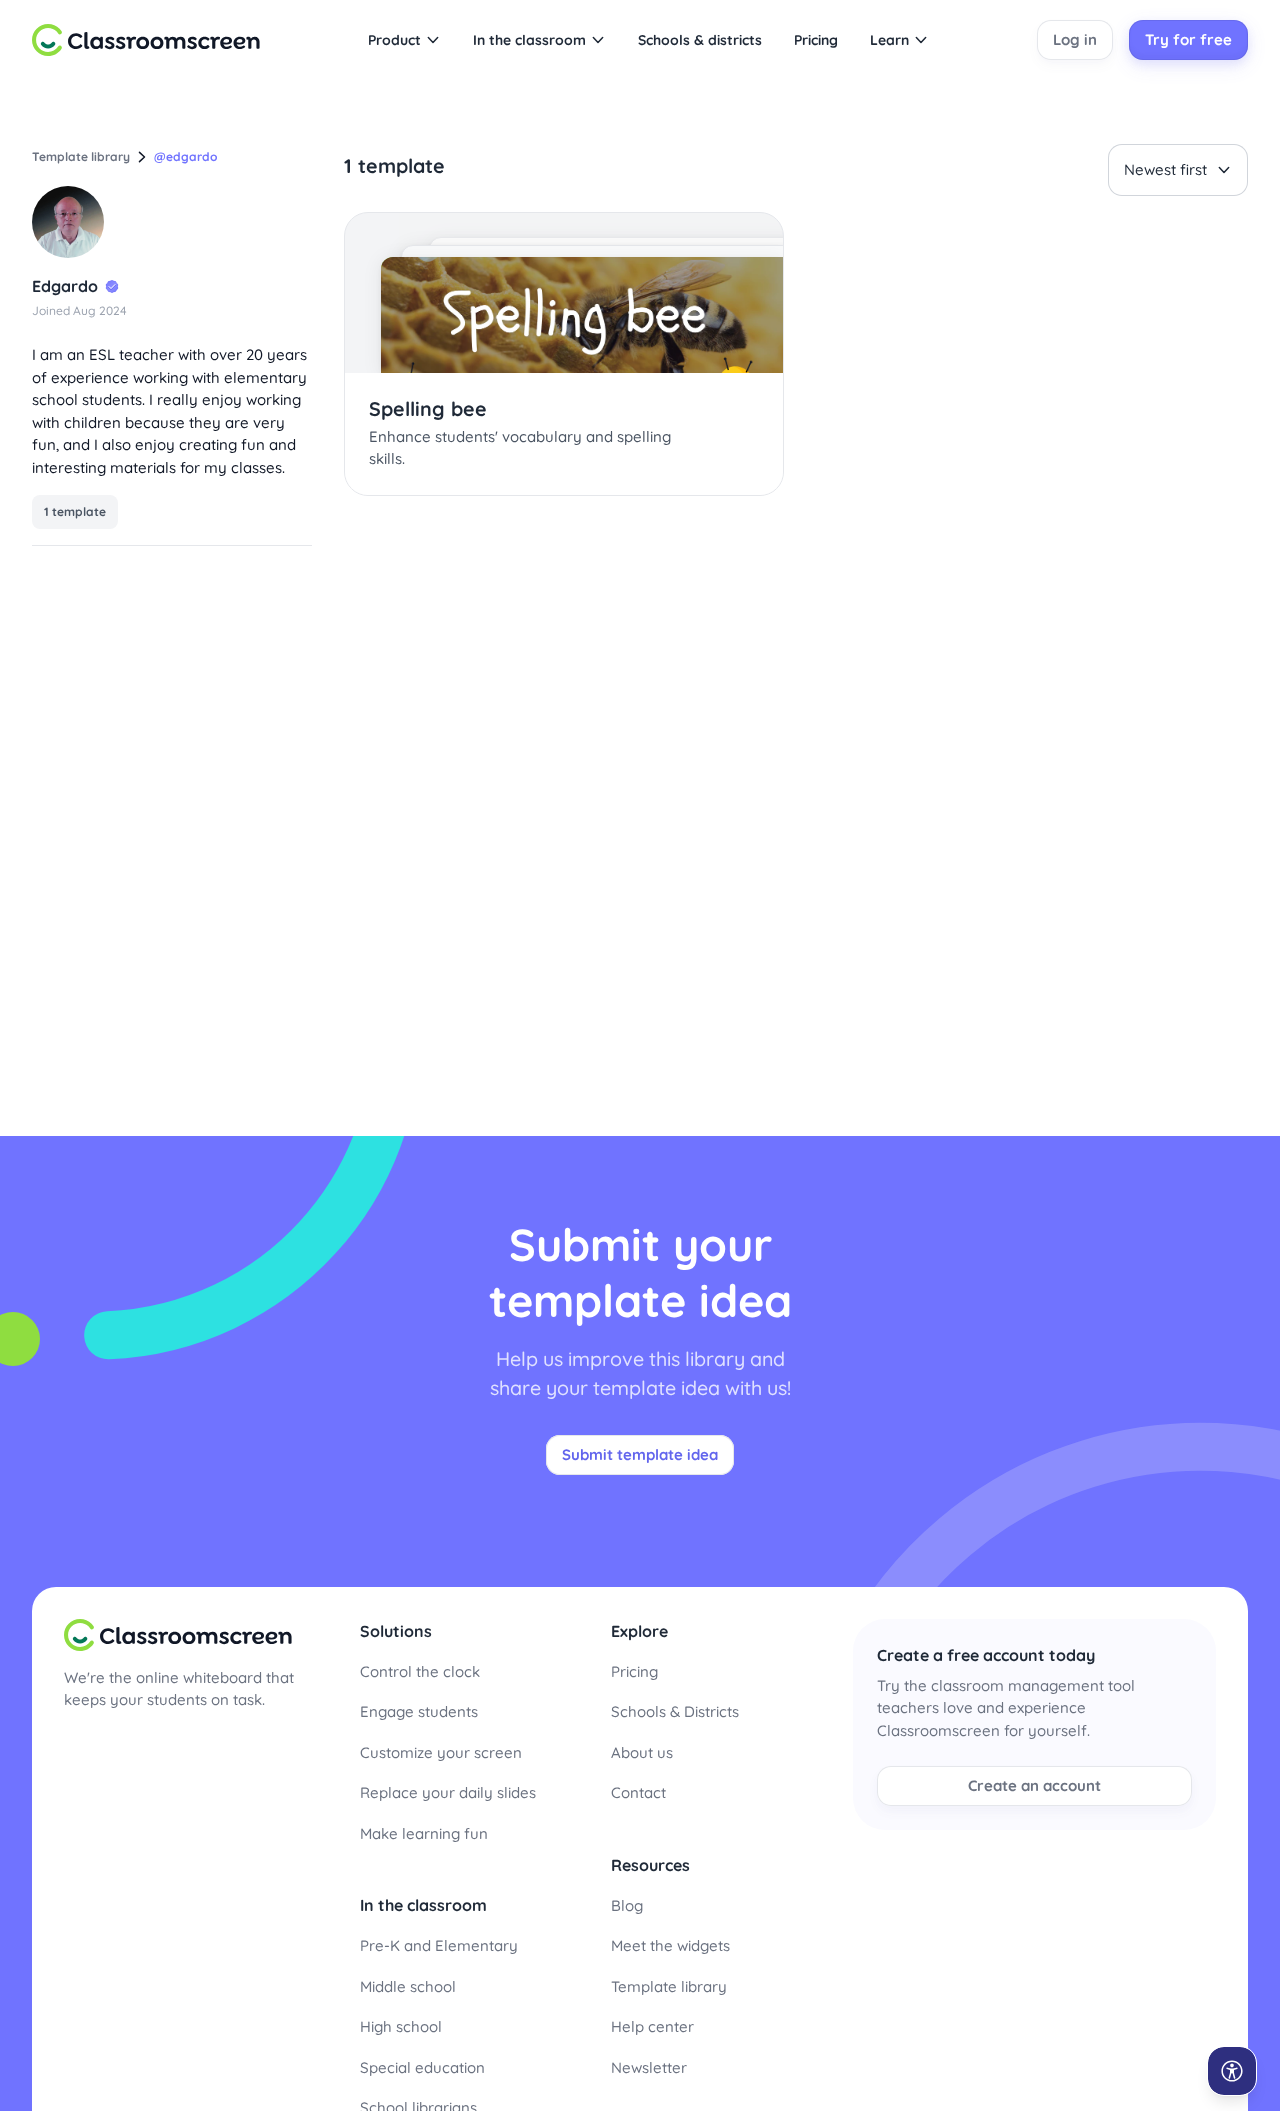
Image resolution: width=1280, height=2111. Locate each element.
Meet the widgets (670, 1945)
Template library (669, 1986)
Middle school (408, 1986)
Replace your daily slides (448, 1792)
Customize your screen (441, 1752)
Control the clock (420, 1671)
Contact (638, 1792)
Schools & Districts (675, 1711)
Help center (652, 2026)
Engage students (419, 1711)
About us (642, 1752)
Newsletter (649, 2067)
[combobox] (1178, 170)
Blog (627, 1905)
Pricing (634, 1671)
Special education (422, 2067)
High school (401, 2026)
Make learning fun (424, 1833)
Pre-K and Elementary (439, 1945)
